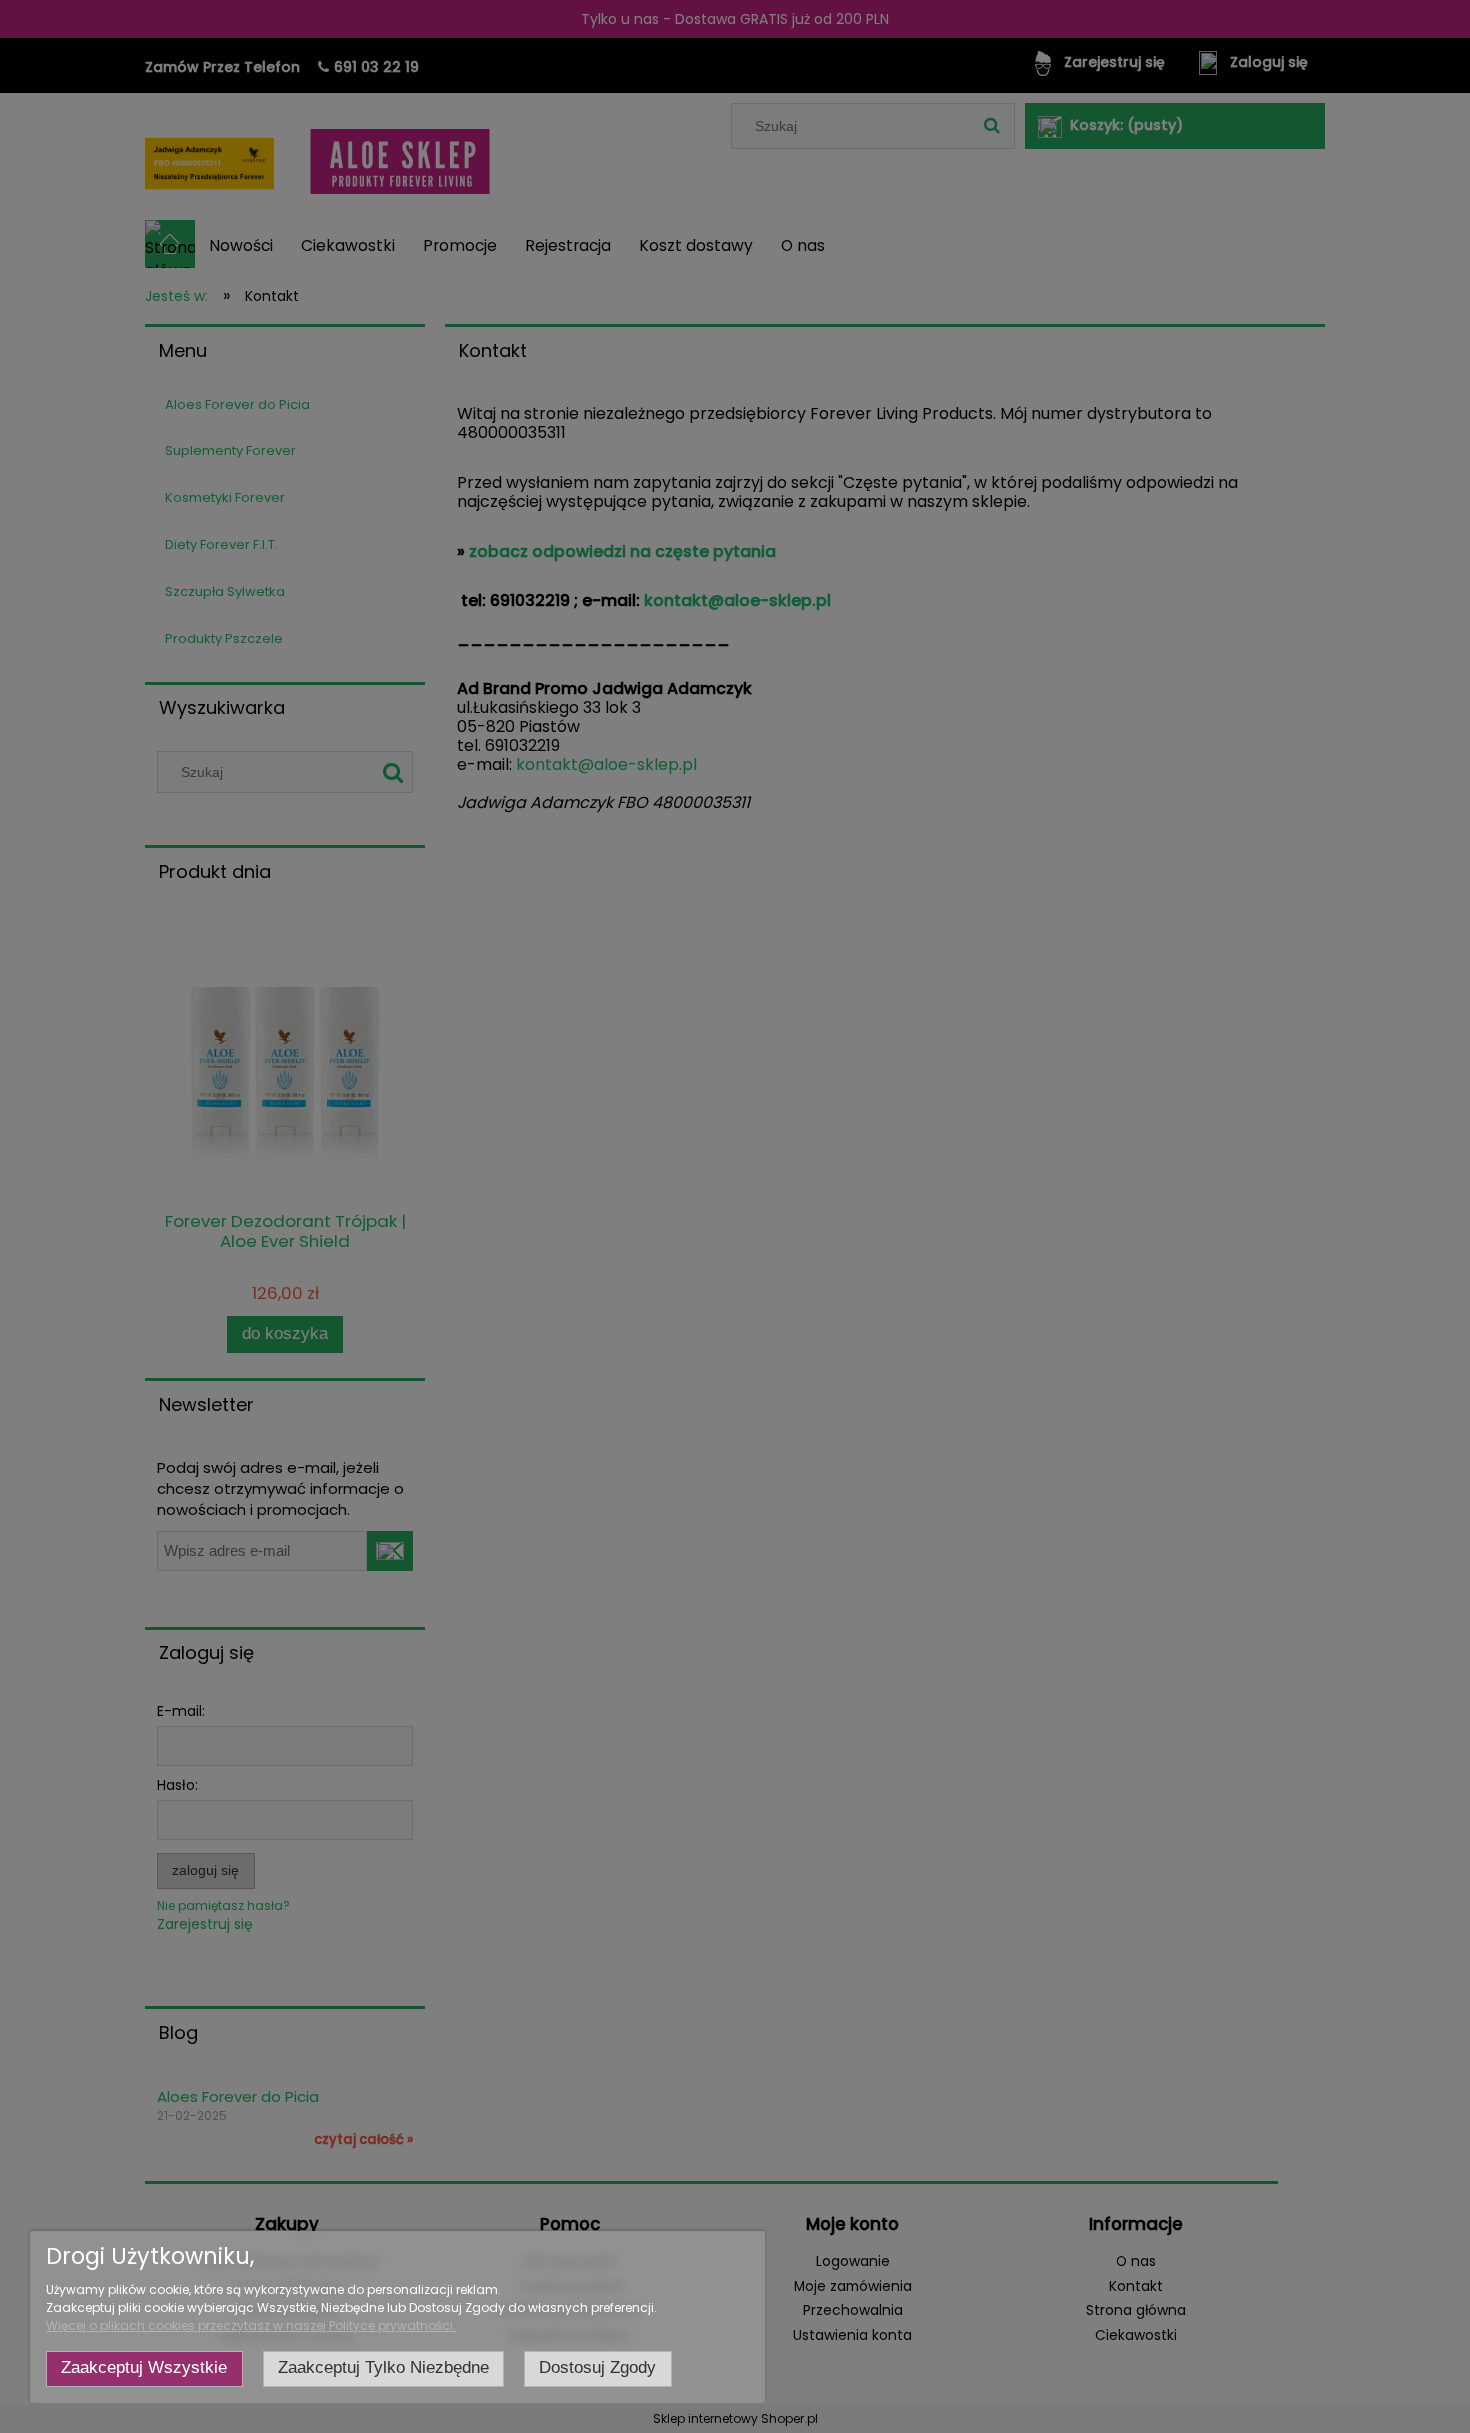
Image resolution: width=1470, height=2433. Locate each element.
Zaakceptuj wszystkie (144, 2367)
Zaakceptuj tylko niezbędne (383, 2367)
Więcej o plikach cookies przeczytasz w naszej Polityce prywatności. (251, 2325)
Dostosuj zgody (597, 2367)
